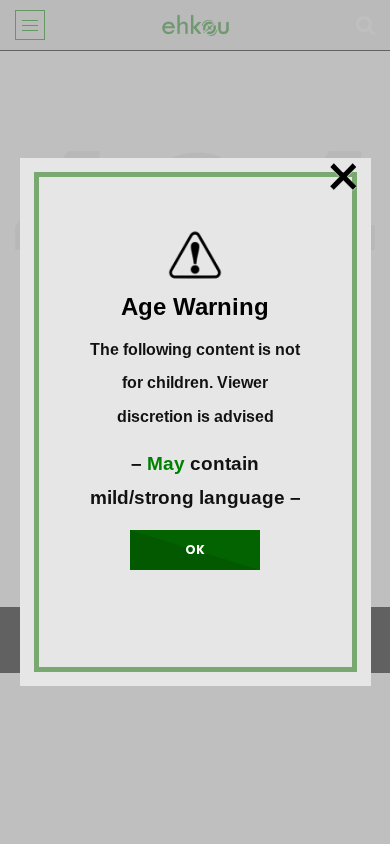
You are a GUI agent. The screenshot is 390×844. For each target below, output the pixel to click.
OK (195, 549)
